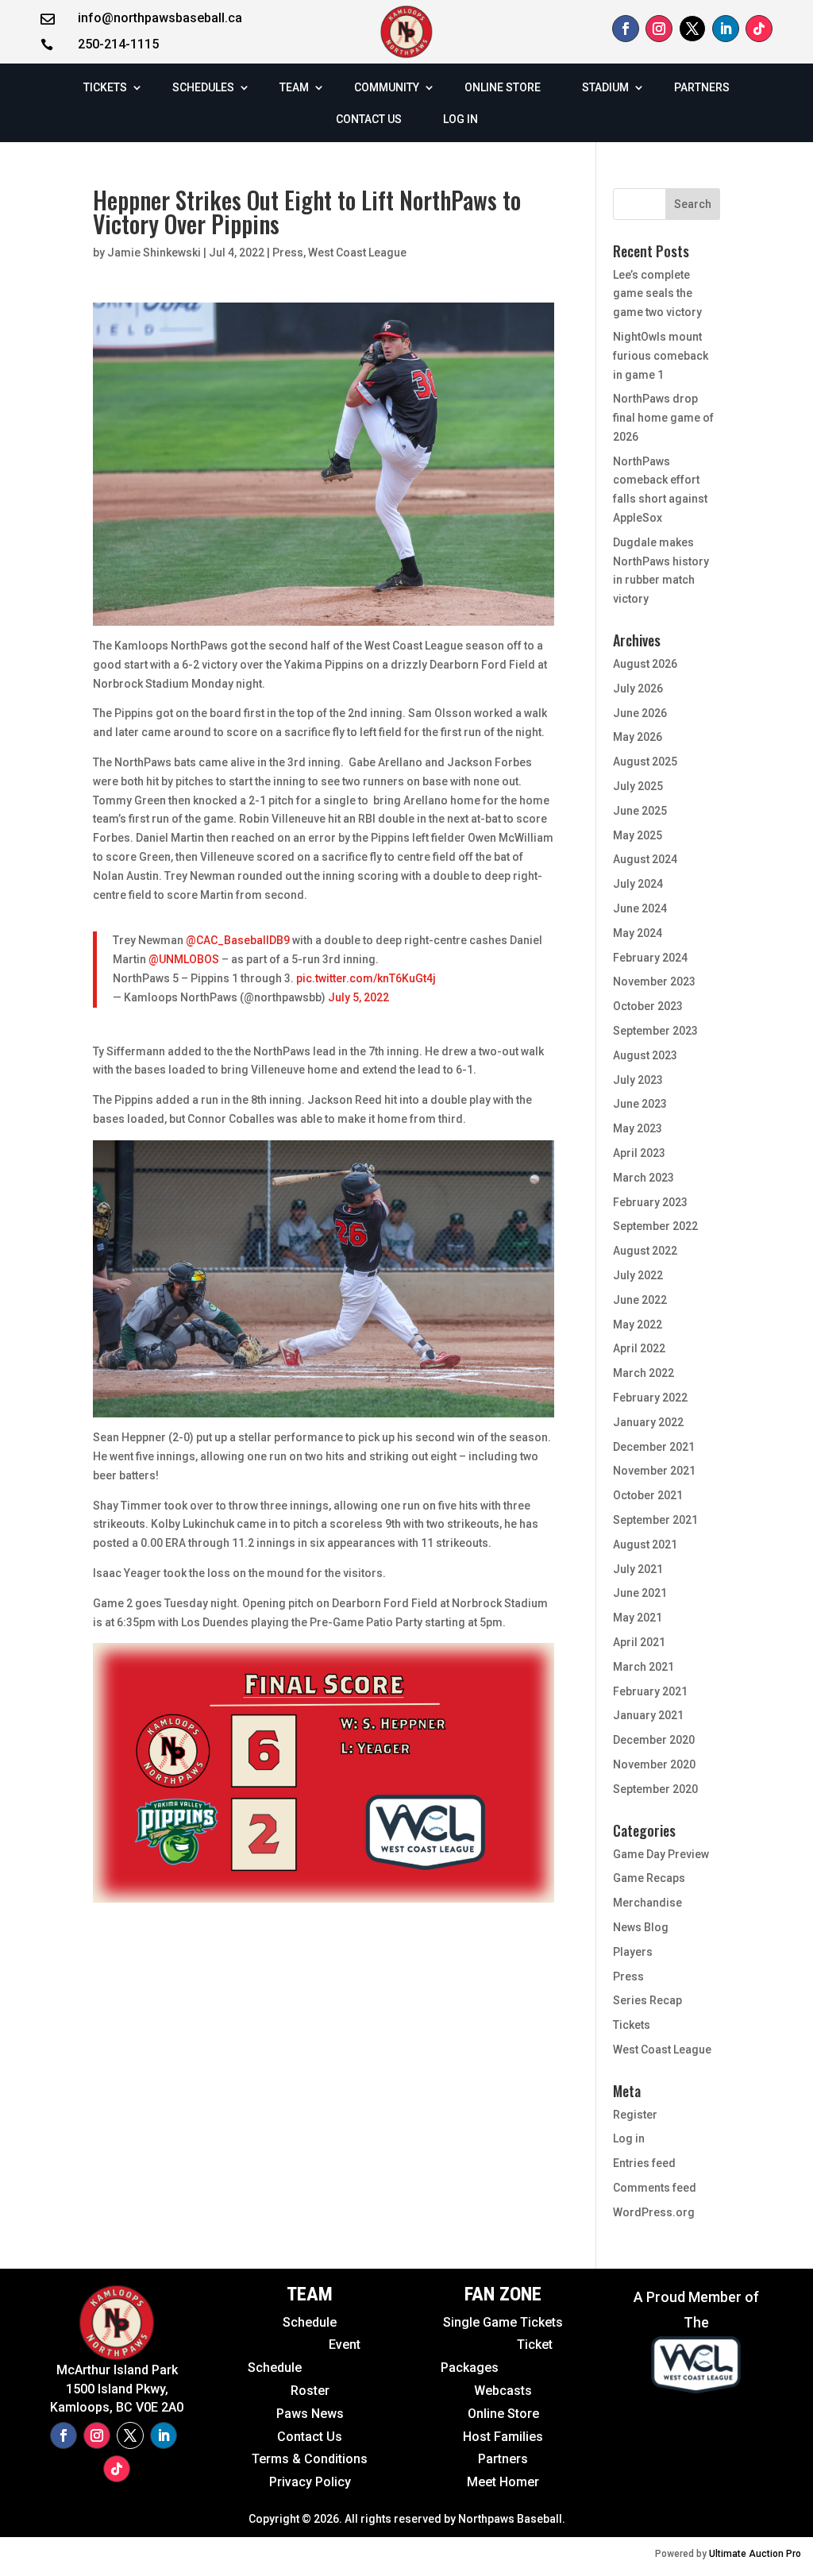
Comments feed (655, 2188)
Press (288, 253)
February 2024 (650, 958)
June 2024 (640, 908)
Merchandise (647, 1903)
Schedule (310, 2322)
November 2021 (654, 1471)
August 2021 (645, 1544)
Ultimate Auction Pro (755, 2554)
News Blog (641, 1927)
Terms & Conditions (310, 2459)
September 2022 (655, 1226)
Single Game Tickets (503, 2322)
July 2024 (638, 884)
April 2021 (639, 1642)
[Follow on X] (692, 29)
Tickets (632, 2025)
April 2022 (639, 1348)
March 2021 (643, 1667)
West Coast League (357, 253)
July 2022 (638, 1275)
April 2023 (639, 1153)
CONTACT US (369, 119)
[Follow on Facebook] (626, 29)
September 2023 (655, 1031)
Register (635, 2115)
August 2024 (645, 859)
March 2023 (643, 1178)
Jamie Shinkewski (154, 253)
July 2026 (638, 688)
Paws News (310, 2414)
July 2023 (638, 1080)
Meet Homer (503, 2482)
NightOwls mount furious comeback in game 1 (661, 356)
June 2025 (640, 811)
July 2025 (638, 786)
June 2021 (640, 1593)
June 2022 (640, 1300)
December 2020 (654, 1740)
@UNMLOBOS (184, 959)
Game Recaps (649, 1878)
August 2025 (645, 762)
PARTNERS (702, 87)
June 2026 (640, 713)
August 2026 (645, 664)
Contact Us (310, 2437)
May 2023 (638, 1128)
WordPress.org (654, 2212)
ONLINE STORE (503, 87)
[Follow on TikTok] (759, 29)
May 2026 (638, 737)
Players (633, 1952)
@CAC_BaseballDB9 (238, 940)
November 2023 (654, 981)
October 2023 (648, 1006)
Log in (629, 2138)
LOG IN (460, 119)
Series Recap (647, 2000)
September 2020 (655, 1789)
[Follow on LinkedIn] (726, 29)
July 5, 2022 (358, 997)
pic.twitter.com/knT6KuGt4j (366, 978)
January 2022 (648, 1422)
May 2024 (638, 933)
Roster (310, 2391)
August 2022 (645, 1251)
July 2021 (638, 1569)
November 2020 (654, 1764)
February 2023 (650, 1202)
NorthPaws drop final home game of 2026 (663, 418)
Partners (503, 2459)
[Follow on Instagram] (659, 29)
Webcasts (503, 2391)
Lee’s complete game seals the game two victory (657, 294)
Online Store (503, 2414)
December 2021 (654, 1447)
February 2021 (650, 1691)
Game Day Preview (661, 1854)
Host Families (503, 2437)
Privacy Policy (310, 2482)
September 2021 (655, 1520)
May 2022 (638, 1325)
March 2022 (643, 1373)
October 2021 (648, 1495)
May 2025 (638, 835)
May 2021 (638, 1618)
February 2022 (650, 1398)
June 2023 (640, 1104)
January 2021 (648, 1715)
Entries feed (644, 2163)
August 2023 (645, 1055)
